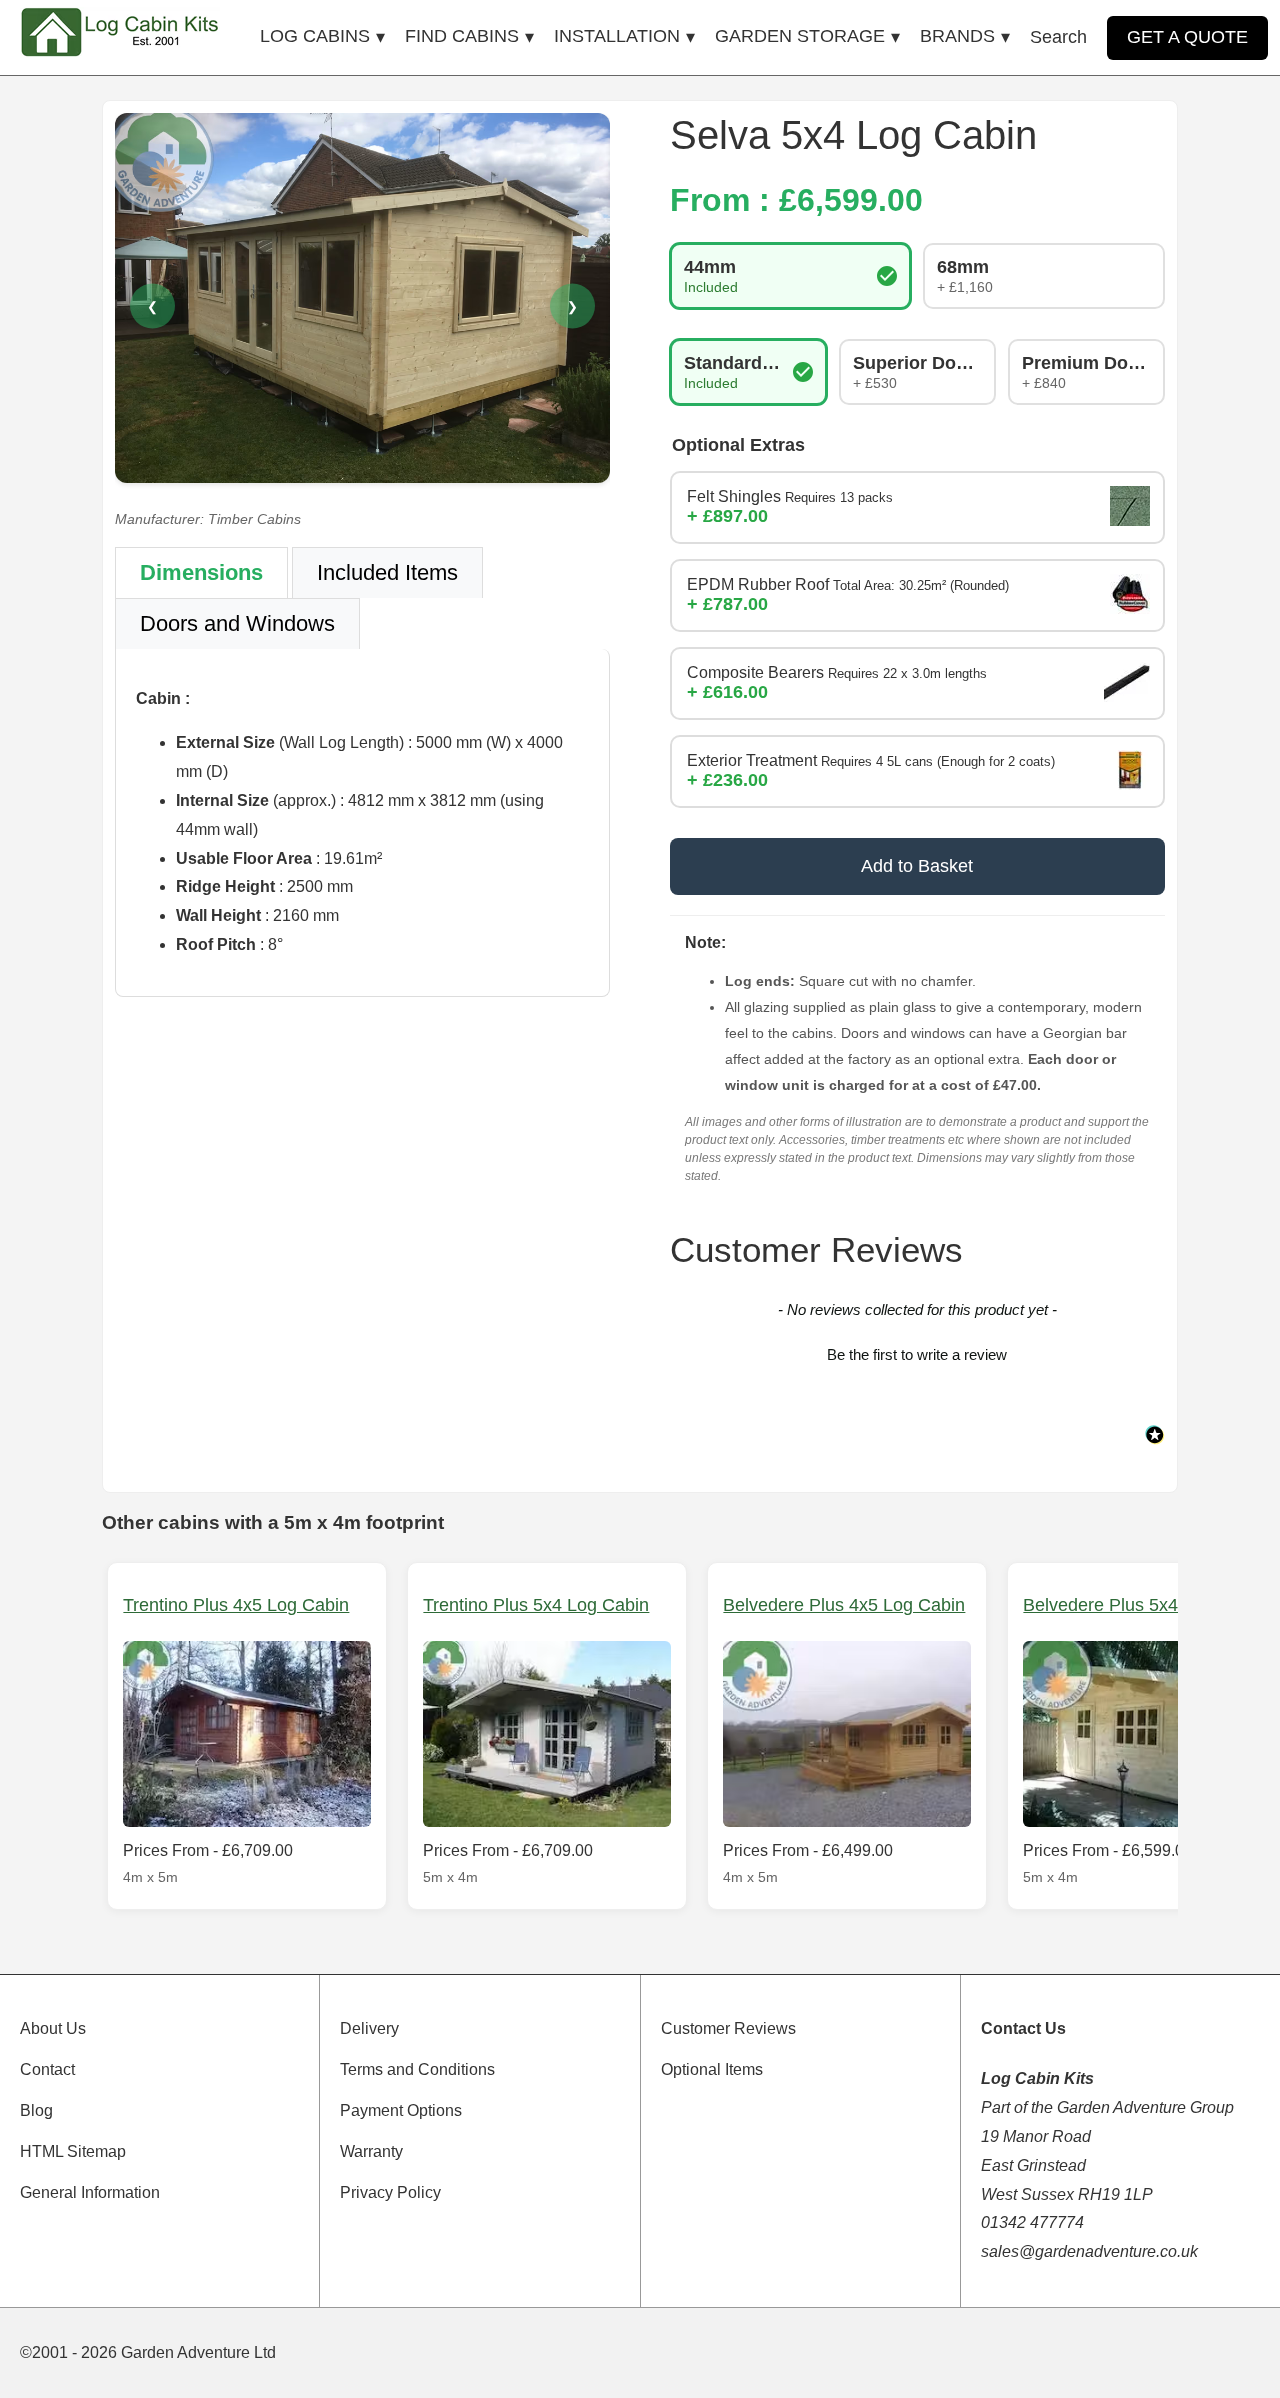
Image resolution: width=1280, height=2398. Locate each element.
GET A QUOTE (1187, 37)
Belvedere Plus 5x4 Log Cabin (1144, 1605)
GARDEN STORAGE (800, 36)
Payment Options (401, 2110)
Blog (36, 2110)
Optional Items (712, 2069)
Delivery (369, 2028)
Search (1058, 37)
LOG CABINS (315, 36)
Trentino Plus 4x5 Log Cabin (236, 1605)
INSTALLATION (617, 36)
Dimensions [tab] (201, 572)
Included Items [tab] (387, 572)
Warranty (371, 2151)
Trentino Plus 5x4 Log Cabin (536, 1605)
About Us (53, 2028)
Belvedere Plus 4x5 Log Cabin (844, 1605)
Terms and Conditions (417, 2069)
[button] (917, 1352)
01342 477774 (1032, 2222)
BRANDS (957, 36)
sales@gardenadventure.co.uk (1089, 2251)
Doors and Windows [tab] (237, 623)
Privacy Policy (390, 2192)
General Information (90, 2192)
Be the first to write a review (917, 1354)
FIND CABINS (462, 36)
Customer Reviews (728, 2028)
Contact (47, 2069)
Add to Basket (917, 866)
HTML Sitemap (73, 2151)
